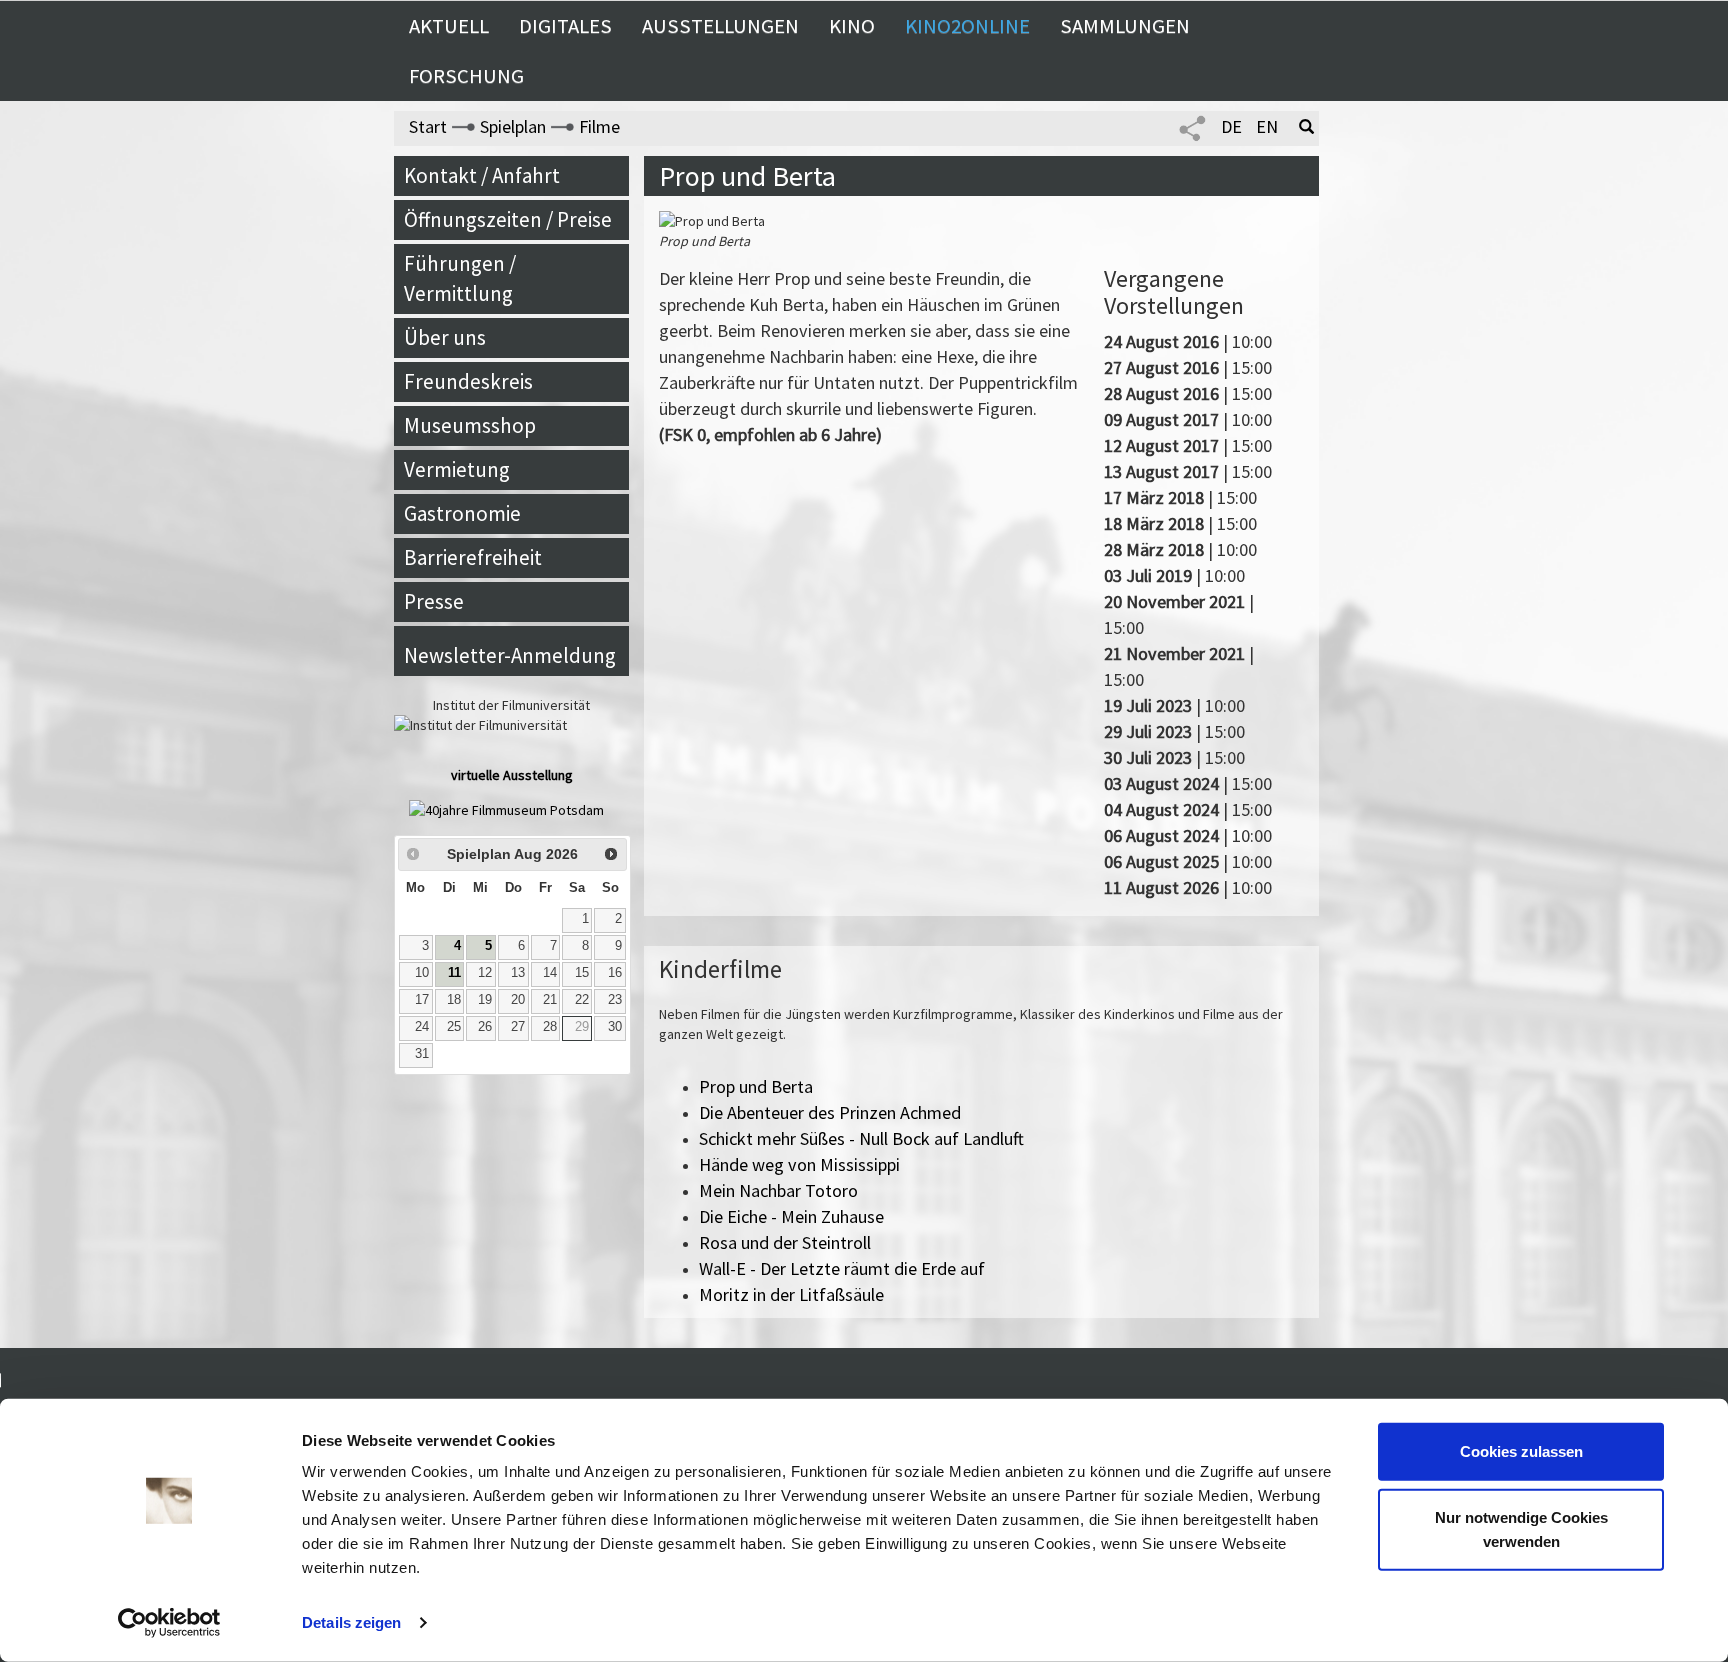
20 (518, 1000)
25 (454, 1027)
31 (422, 1054)
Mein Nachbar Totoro (778, 1190)
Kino (852, 26)
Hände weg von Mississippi (799, 1164)
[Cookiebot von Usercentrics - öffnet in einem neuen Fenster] (169, 1623)
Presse (434, 601)
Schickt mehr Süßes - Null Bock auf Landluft (861, 1138)
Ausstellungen (720, 26)
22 (582, 1000)
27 (518, 1027)
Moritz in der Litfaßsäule (791, 1294)
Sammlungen (1125, 26)
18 (454, 1000)
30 (615, 1027)
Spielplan (513, 126)
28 (550, 1027)
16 (615, 973)
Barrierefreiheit (473, 557)
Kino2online (967, 26)
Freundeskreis (468, 381)
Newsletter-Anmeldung (510, 655)
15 (582, 973)
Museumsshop (470, 425)
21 (550, 1000)
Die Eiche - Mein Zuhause (791, 1216)
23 (615, 1000)
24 (422, 1027)
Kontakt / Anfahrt (482, 175)
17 (422, 1000)
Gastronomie (462, 513)
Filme (599, 126)
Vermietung (457, 469)
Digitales (565, 26)
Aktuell (449, 26)
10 (422, 973)
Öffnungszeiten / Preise (508, 219)
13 (518, 973)
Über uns (445, 337)
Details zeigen (351, 1622)
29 (582, 1027)
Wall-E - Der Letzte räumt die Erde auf (842, 1268)
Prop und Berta (756, 1086)
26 (485, 1027)
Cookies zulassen (1521, 1451)
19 (485, 1000)
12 (485, 973)
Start (428, 126)
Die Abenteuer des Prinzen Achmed (830, 1112)
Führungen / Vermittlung (460, 278)
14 (550, 973)
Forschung (466, 76)
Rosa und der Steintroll (785, 1242)
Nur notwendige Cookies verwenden (1521, 1528)
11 (454, 973)
